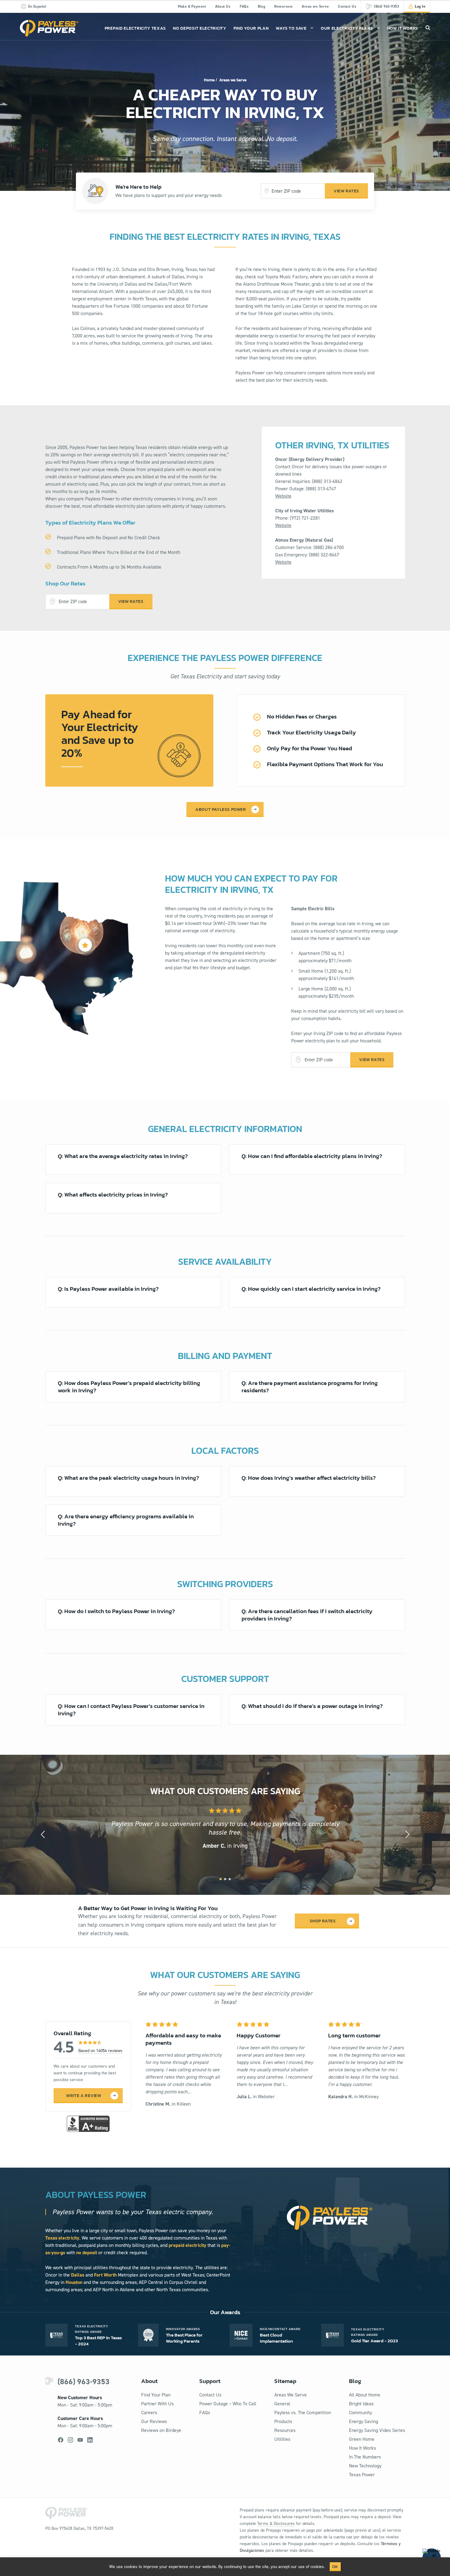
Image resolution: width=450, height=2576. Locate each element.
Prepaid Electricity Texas (135, 28)
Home (209, 80)
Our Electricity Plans (347, 28)
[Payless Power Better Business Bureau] (88, 2123)
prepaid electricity (187, 2245)
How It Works (403, 28)
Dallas (78, 2275)
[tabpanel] (225, 1829)
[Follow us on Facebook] (61, 2440)
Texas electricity (62, 2238)
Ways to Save (291, 28)
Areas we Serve (315, 6)
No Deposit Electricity (199, 28)
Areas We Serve (291, 2395)
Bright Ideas (361, 2404)
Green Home (362, 2439)
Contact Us (347, 6)
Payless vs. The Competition (303, 2413)
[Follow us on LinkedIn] (90, 2440)
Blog (261, 6)
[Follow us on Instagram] (70, 2440)
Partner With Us (157, 2404)
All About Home (365, 2395)
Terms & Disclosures (276, 2524)
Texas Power (362, 2475)
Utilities (282, 2439)
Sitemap (285, 2381)
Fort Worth (105, 2275)
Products (283, 2421)
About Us (223, 6)
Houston (74, 2282)
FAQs (244, 6)
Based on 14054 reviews (100, 2051)
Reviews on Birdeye (161, 2430)
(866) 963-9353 (84, 2382)
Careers (149, 2413)
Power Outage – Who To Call (228, 2404)
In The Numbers (365, 2457)
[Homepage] (49, 28)
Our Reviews (154, 2421)
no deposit (87, 2253)
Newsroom (283, 6)
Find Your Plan (251, 28)
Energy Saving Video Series (377, 2430)
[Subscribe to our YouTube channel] (80, 2440)
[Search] (428, 28)
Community (360, 2413)
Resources (285, 2430)
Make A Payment (192, 6)
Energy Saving (364, 2421)
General (282, 2404)
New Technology (365, 2466)
